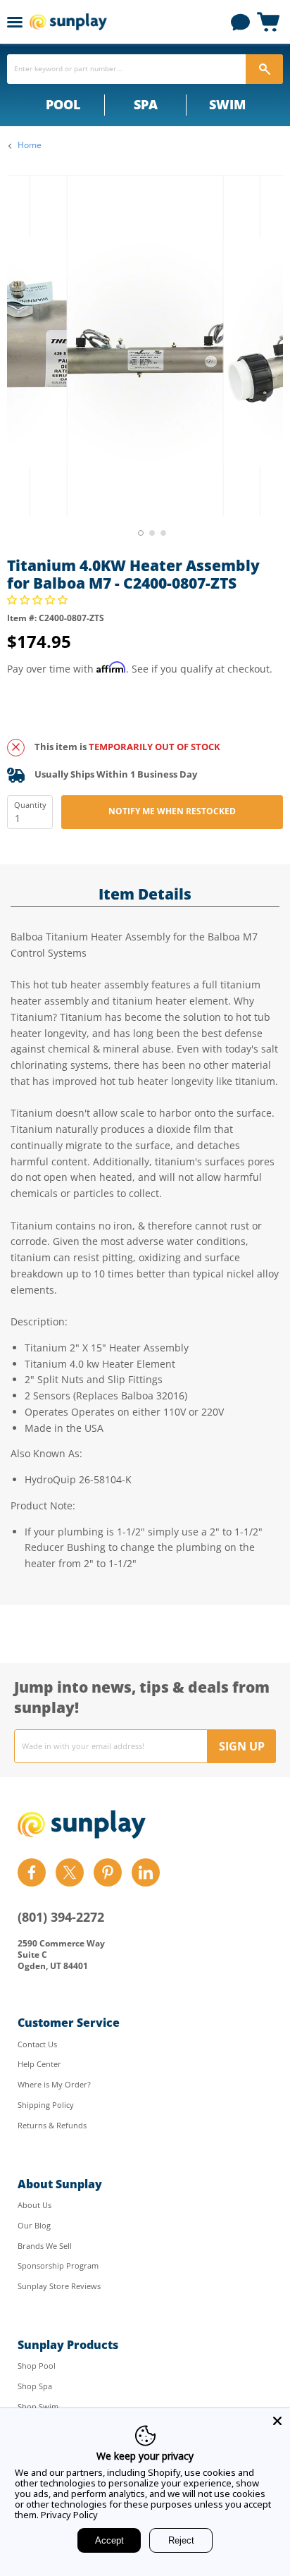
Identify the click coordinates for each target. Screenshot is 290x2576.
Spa (146, 104)
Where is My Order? (54, 2084)
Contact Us (37, 2044)
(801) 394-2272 (61, 1917)
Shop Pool (37, 2366)
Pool (63, 104)
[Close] (277, 2421)
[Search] (264, 69)
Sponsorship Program (58, 2265)
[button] (39, 600)
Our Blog (34, 2225)
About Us (34, 2205)
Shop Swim (38, 2406)
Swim (227, 104)
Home (30, 145)
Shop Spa (35, 2386)
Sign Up (242, 1746)
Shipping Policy (46, 2105)
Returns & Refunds (52, 2125)
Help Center (39, 2064)
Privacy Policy (69, 2515)
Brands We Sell (45, 2246)
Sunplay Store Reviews (59, 2286)
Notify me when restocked (172, 811)
